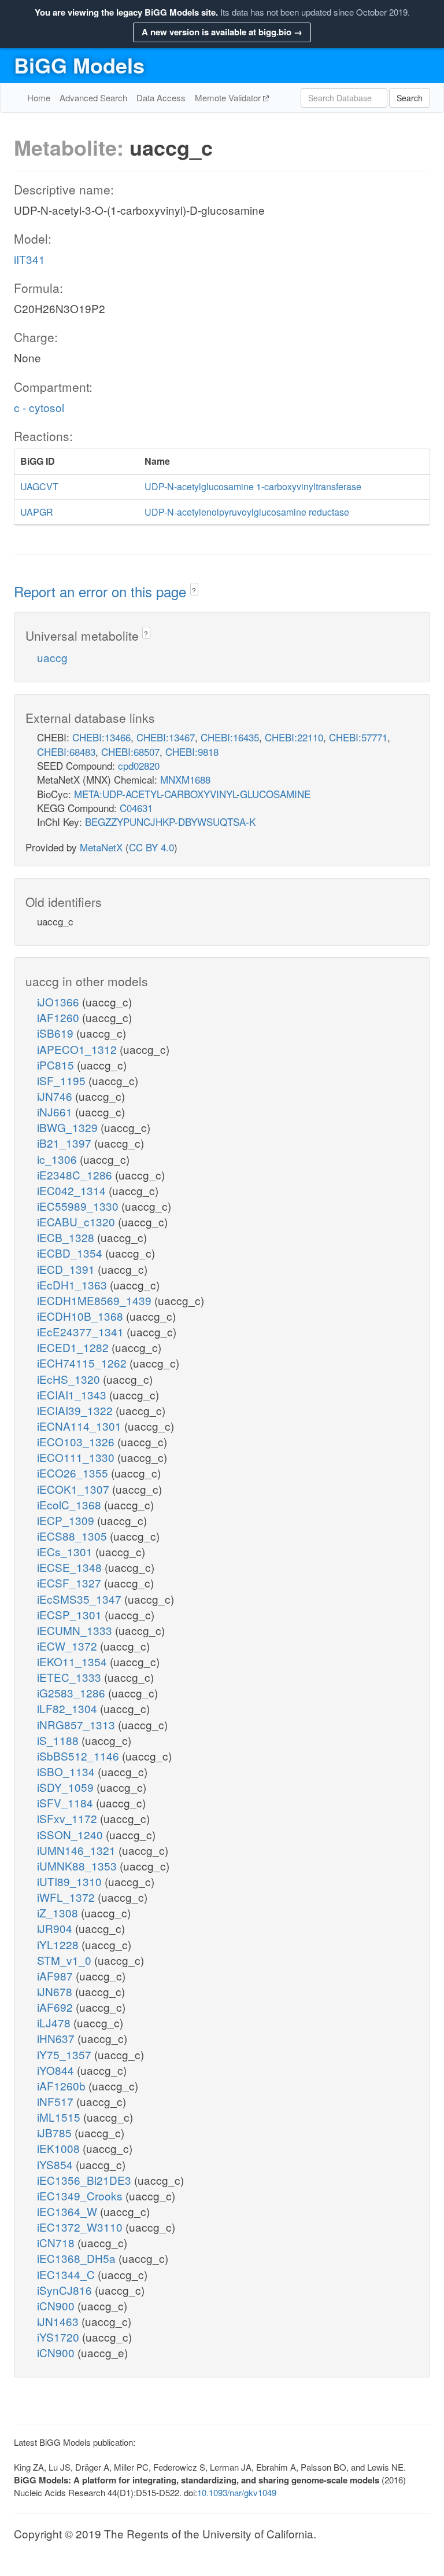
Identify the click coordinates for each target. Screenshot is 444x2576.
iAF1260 (60, 1017)
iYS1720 (60, 2337)
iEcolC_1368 (71, 1504)
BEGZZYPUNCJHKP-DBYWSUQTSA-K (170, 822)
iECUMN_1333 (76, 1630)
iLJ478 (55, 2022)
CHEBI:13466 (101, 737)
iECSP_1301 (71, 1614)
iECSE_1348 (71, 1567)
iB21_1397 (66, 1143)
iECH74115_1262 (83, 1363)
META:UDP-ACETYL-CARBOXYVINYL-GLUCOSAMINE (192, 794)
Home (39, 98)
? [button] (194, 590)
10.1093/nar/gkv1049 (237, 2492)
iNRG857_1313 (77, 1724)
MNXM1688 (185, 779)
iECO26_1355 (74, 1473)
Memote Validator (229, 98)
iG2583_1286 (73, 1693)
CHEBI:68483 (66, 752)
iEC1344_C (67, 2274)
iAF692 (56, 2007)
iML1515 (60, 2117)
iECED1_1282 (74, 1347)
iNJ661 (56, 1111)
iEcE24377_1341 (82, 1331)
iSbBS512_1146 (79, 1756)
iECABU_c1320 (77, 1221)
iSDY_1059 (67, 1787)
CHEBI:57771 (358, 737)
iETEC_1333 (71, 1677)
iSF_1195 (63, 1080)
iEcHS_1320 (70, 1379)
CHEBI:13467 (166, 737)
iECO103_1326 (77, 1441)
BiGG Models (79, 65)
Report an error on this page (102, 591)
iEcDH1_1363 (73, 1285)
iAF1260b (63, 2086)
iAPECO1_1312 (78, 1049)
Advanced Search (93, 98)
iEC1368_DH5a (78, 2258)
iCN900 (57, 2305)
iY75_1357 (66, 2054)
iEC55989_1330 (79, 1206)
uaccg (52, 657)
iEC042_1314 (73, 1190)
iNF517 (57, 2101)
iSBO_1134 (67, 1771)
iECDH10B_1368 (82, 1316)
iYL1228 (59, 1944)
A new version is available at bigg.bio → (222, 32)
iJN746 (56, 1096)
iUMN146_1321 (78, 1850)
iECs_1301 (66, 1551)
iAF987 (56, 1976)
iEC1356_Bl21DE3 (86, 2180)
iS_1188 (59, 1740)
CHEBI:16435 (230, 737)
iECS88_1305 (73, 1536)
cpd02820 (139, 765)
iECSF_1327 (71, 1583)
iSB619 (57, 1033)
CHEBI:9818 (192, 752)
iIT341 (29, 259)
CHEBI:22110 (294, 737)
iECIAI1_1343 (73, 1394)
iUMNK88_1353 (78, 1866)
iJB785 (56, 2132)
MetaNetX (101, 847)
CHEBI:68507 (130, 752)
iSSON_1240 (71, 1834)
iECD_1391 (67, 1269)
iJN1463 (59, 2321)
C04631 (136, 808)
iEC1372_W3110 (81, 2227)
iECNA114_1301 (81, 1426)
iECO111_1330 (77, 1457)
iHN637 (57, 2038)
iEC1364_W (69, 2211)
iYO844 (57, 2070)
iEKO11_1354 (73, 1661)
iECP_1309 (67, 1520)
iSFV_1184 (66, 1803)
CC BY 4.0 (151, 847)
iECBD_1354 (71, 1253)
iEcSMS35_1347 (81, 1599)
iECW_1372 (69, 1646)
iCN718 (57, 2242)
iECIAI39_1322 (76, 1410)
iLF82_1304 (69, 1708)
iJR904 (56, 1928)
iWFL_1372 (67, 1897)
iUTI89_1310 (71, 1881)
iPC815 (57, 1065)
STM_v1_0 (66, 1960)
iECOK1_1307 (75, 1489)
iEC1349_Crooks (81, 2195)
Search (410, 98)
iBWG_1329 (69, 1127)
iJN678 (56, 1991)
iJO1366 (60, 1002)
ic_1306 (58, 1159)
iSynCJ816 (66, 2290)
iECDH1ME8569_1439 (96, 1300)
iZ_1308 (59, 1912)
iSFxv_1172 (69, 1818)
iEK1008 (60, 2148)
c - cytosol (39, 407)
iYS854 (56, 2164)
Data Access (161, 98)
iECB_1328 (67, 1237)
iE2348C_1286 (76, 1175)
